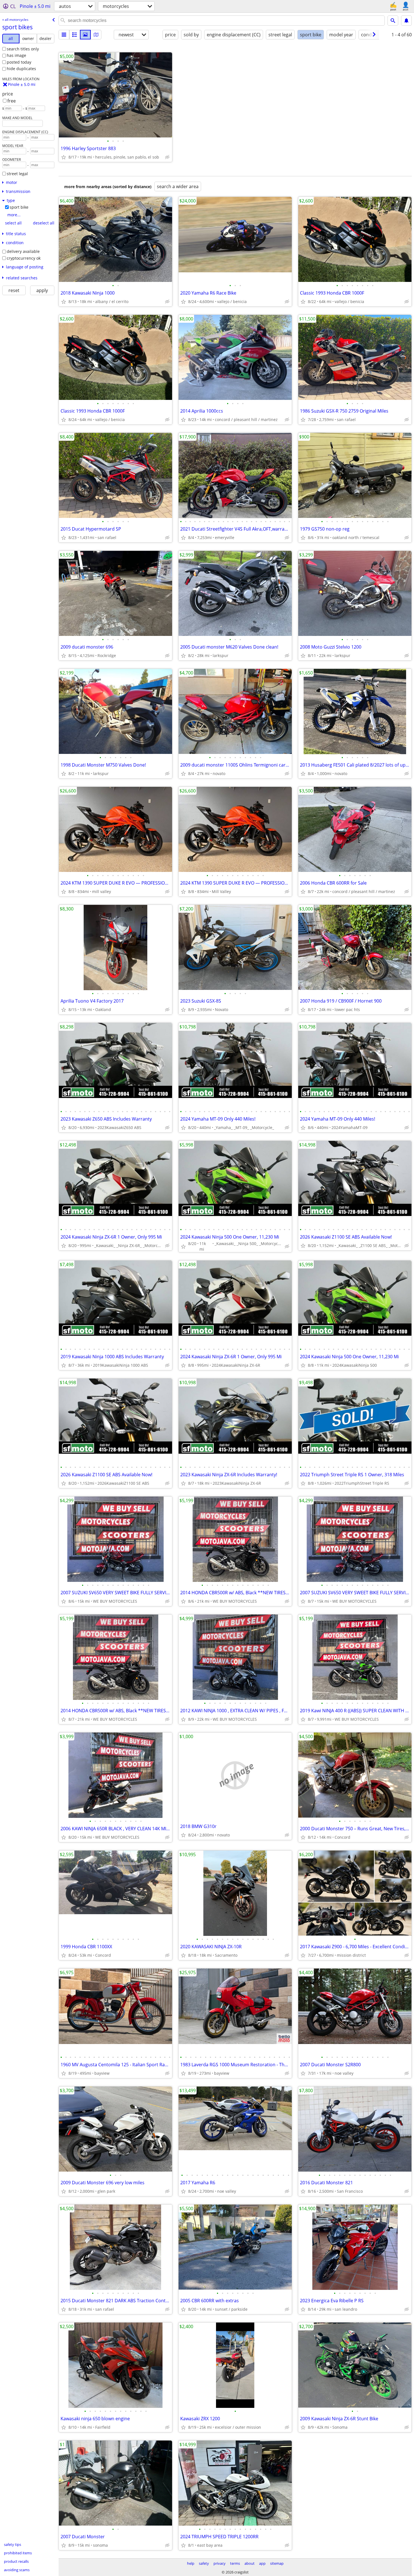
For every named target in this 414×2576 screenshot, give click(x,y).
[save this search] (406, 21)
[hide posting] (167, 157)
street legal (17, 174)
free (12, 101)
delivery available (23, 251)
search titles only (23, 49)
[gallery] (85, 35)
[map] (96, 35)
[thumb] (75, 35)
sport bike (19, 207)
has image (16, 55)
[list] (64, 35)
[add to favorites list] (64, 157)
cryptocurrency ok (24, 258)
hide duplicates (21, 69)
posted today (19, 62)
